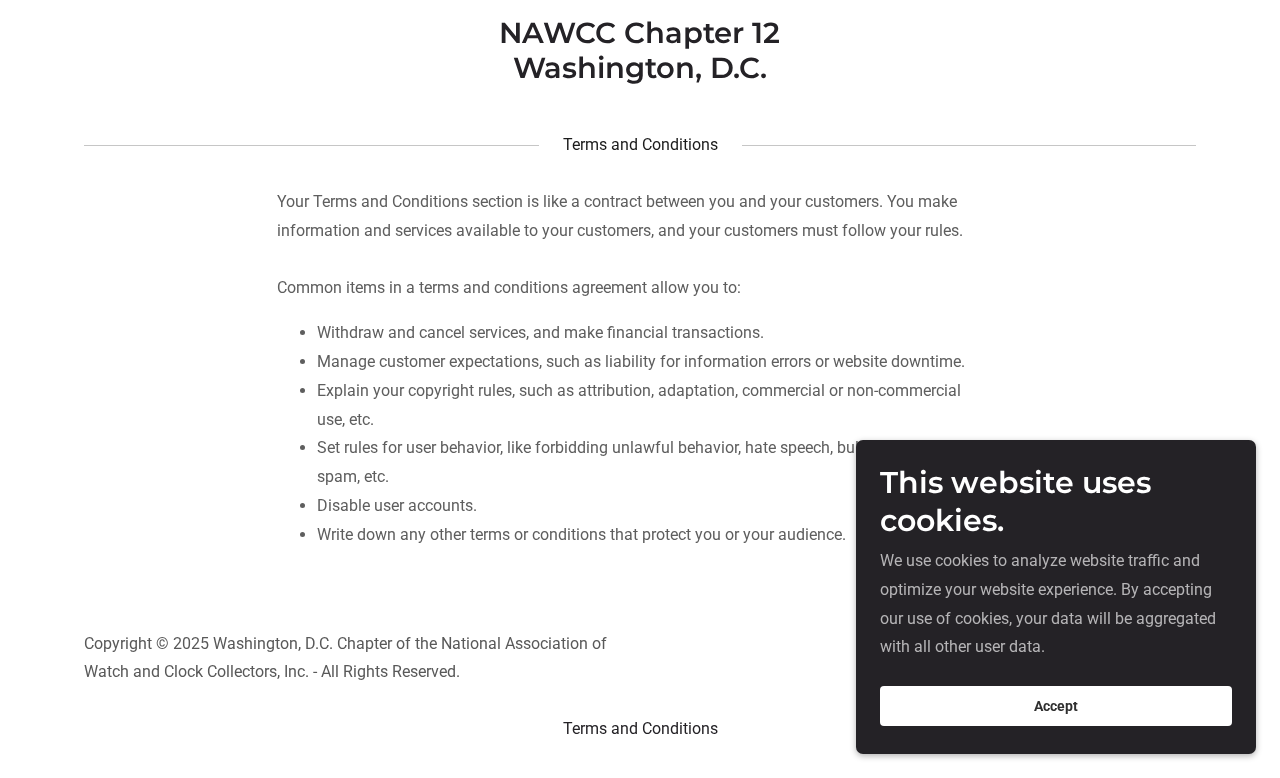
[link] (640, 72)
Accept (1056, 706)
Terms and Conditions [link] (640, 728)
